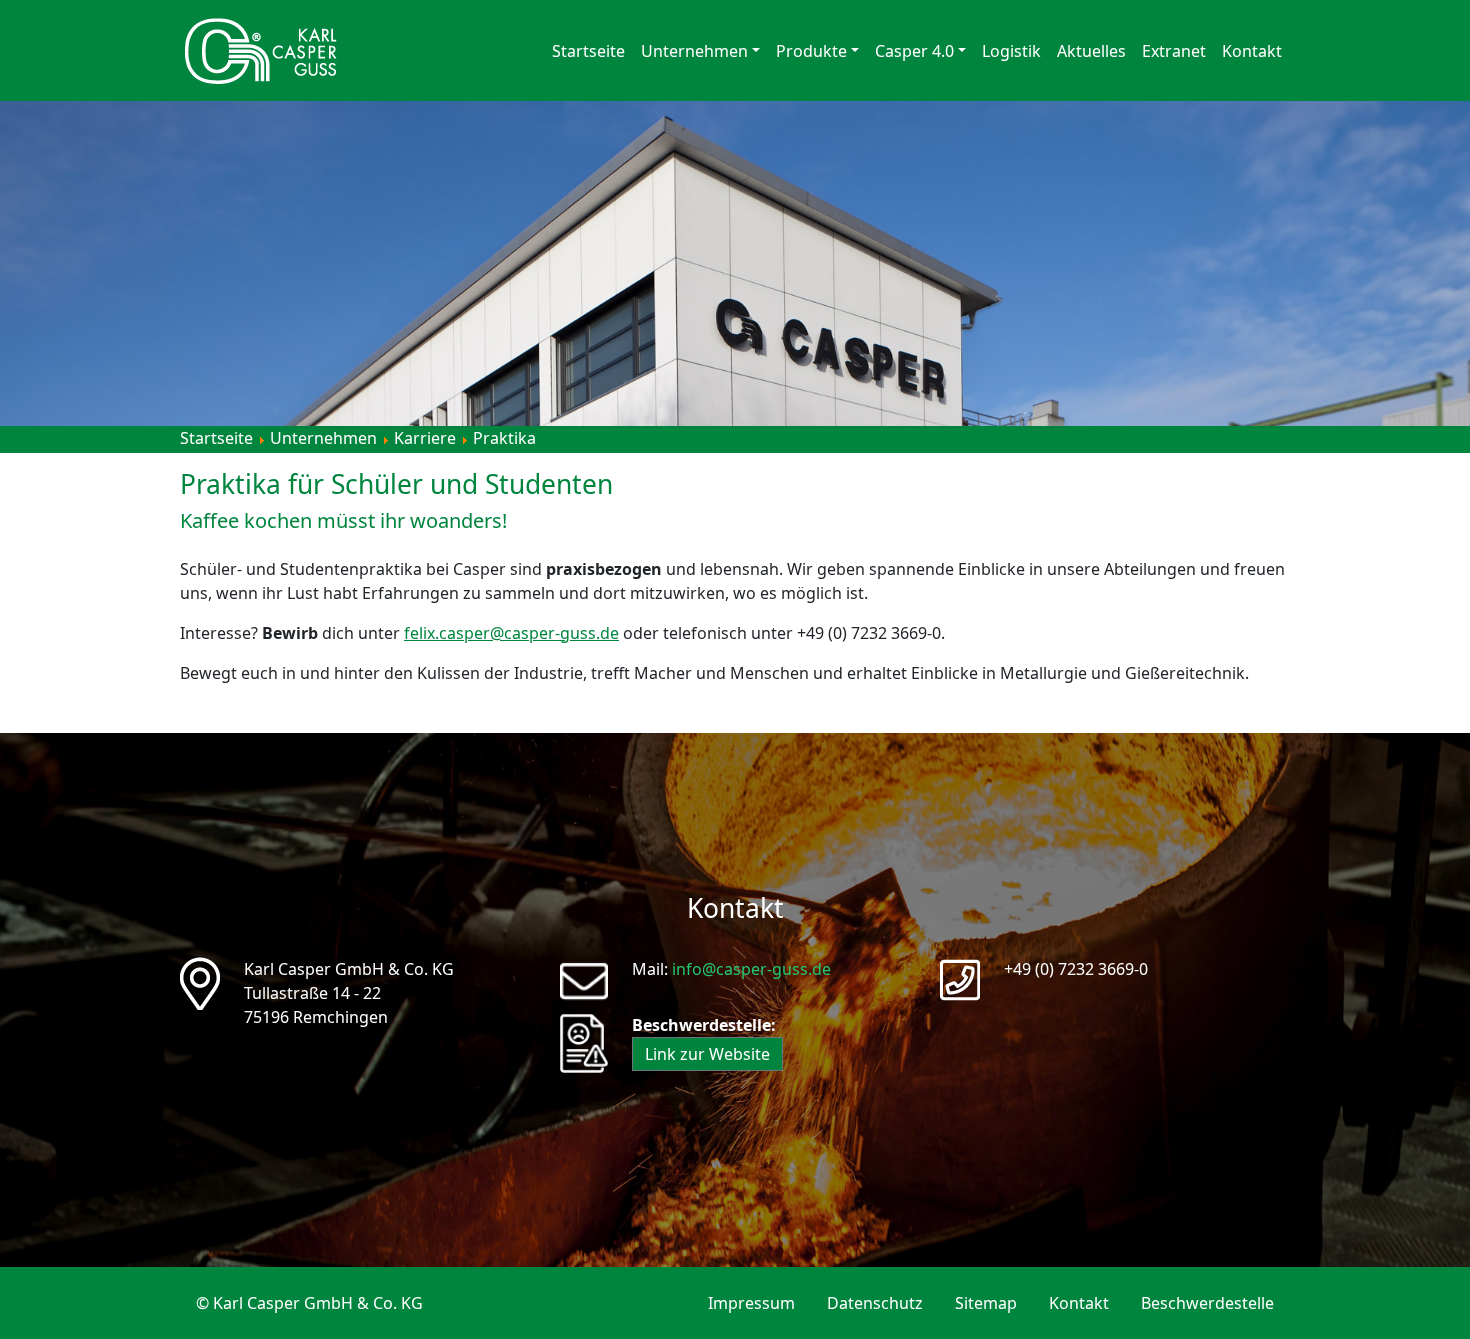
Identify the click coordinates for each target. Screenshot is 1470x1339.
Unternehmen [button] (694, 51)
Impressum (751, 1303)
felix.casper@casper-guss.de (511, 633)
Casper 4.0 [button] (914, 51)
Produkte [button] (811, 51)
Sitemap (986, 1303)
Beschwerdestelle (1207, 1303)
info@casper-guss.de (751, 969)
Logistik (1011, 51)
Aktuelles (1091, 51)
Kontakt (1252, 51)
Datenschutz (875, 1303)
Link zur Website (707, 1054)
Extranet (1174, 51)
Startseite (588, 51)
